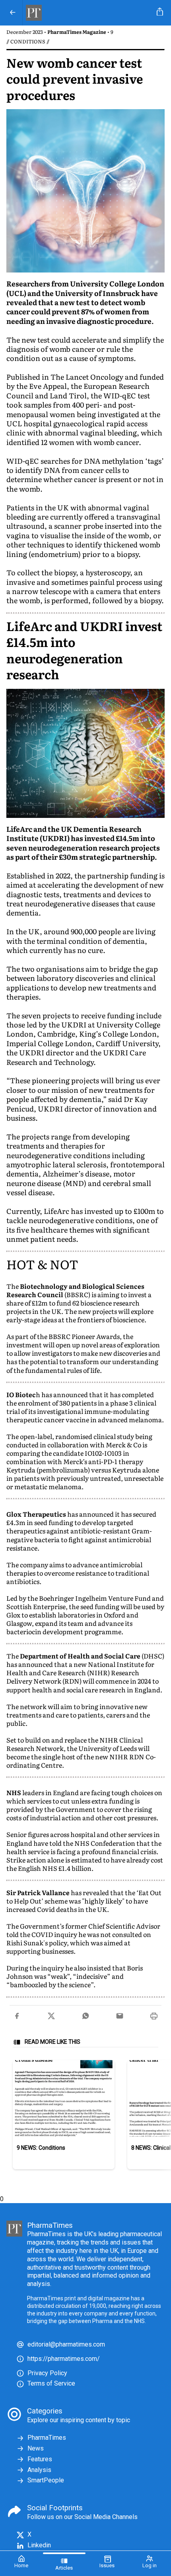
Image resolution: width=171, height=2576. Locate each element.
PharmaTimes (47, 2438)
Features (40, 2459)
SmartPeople (46, 2480)
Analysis (39, 2470)
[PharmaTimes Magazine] (88, 13)
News (36, 2448)
